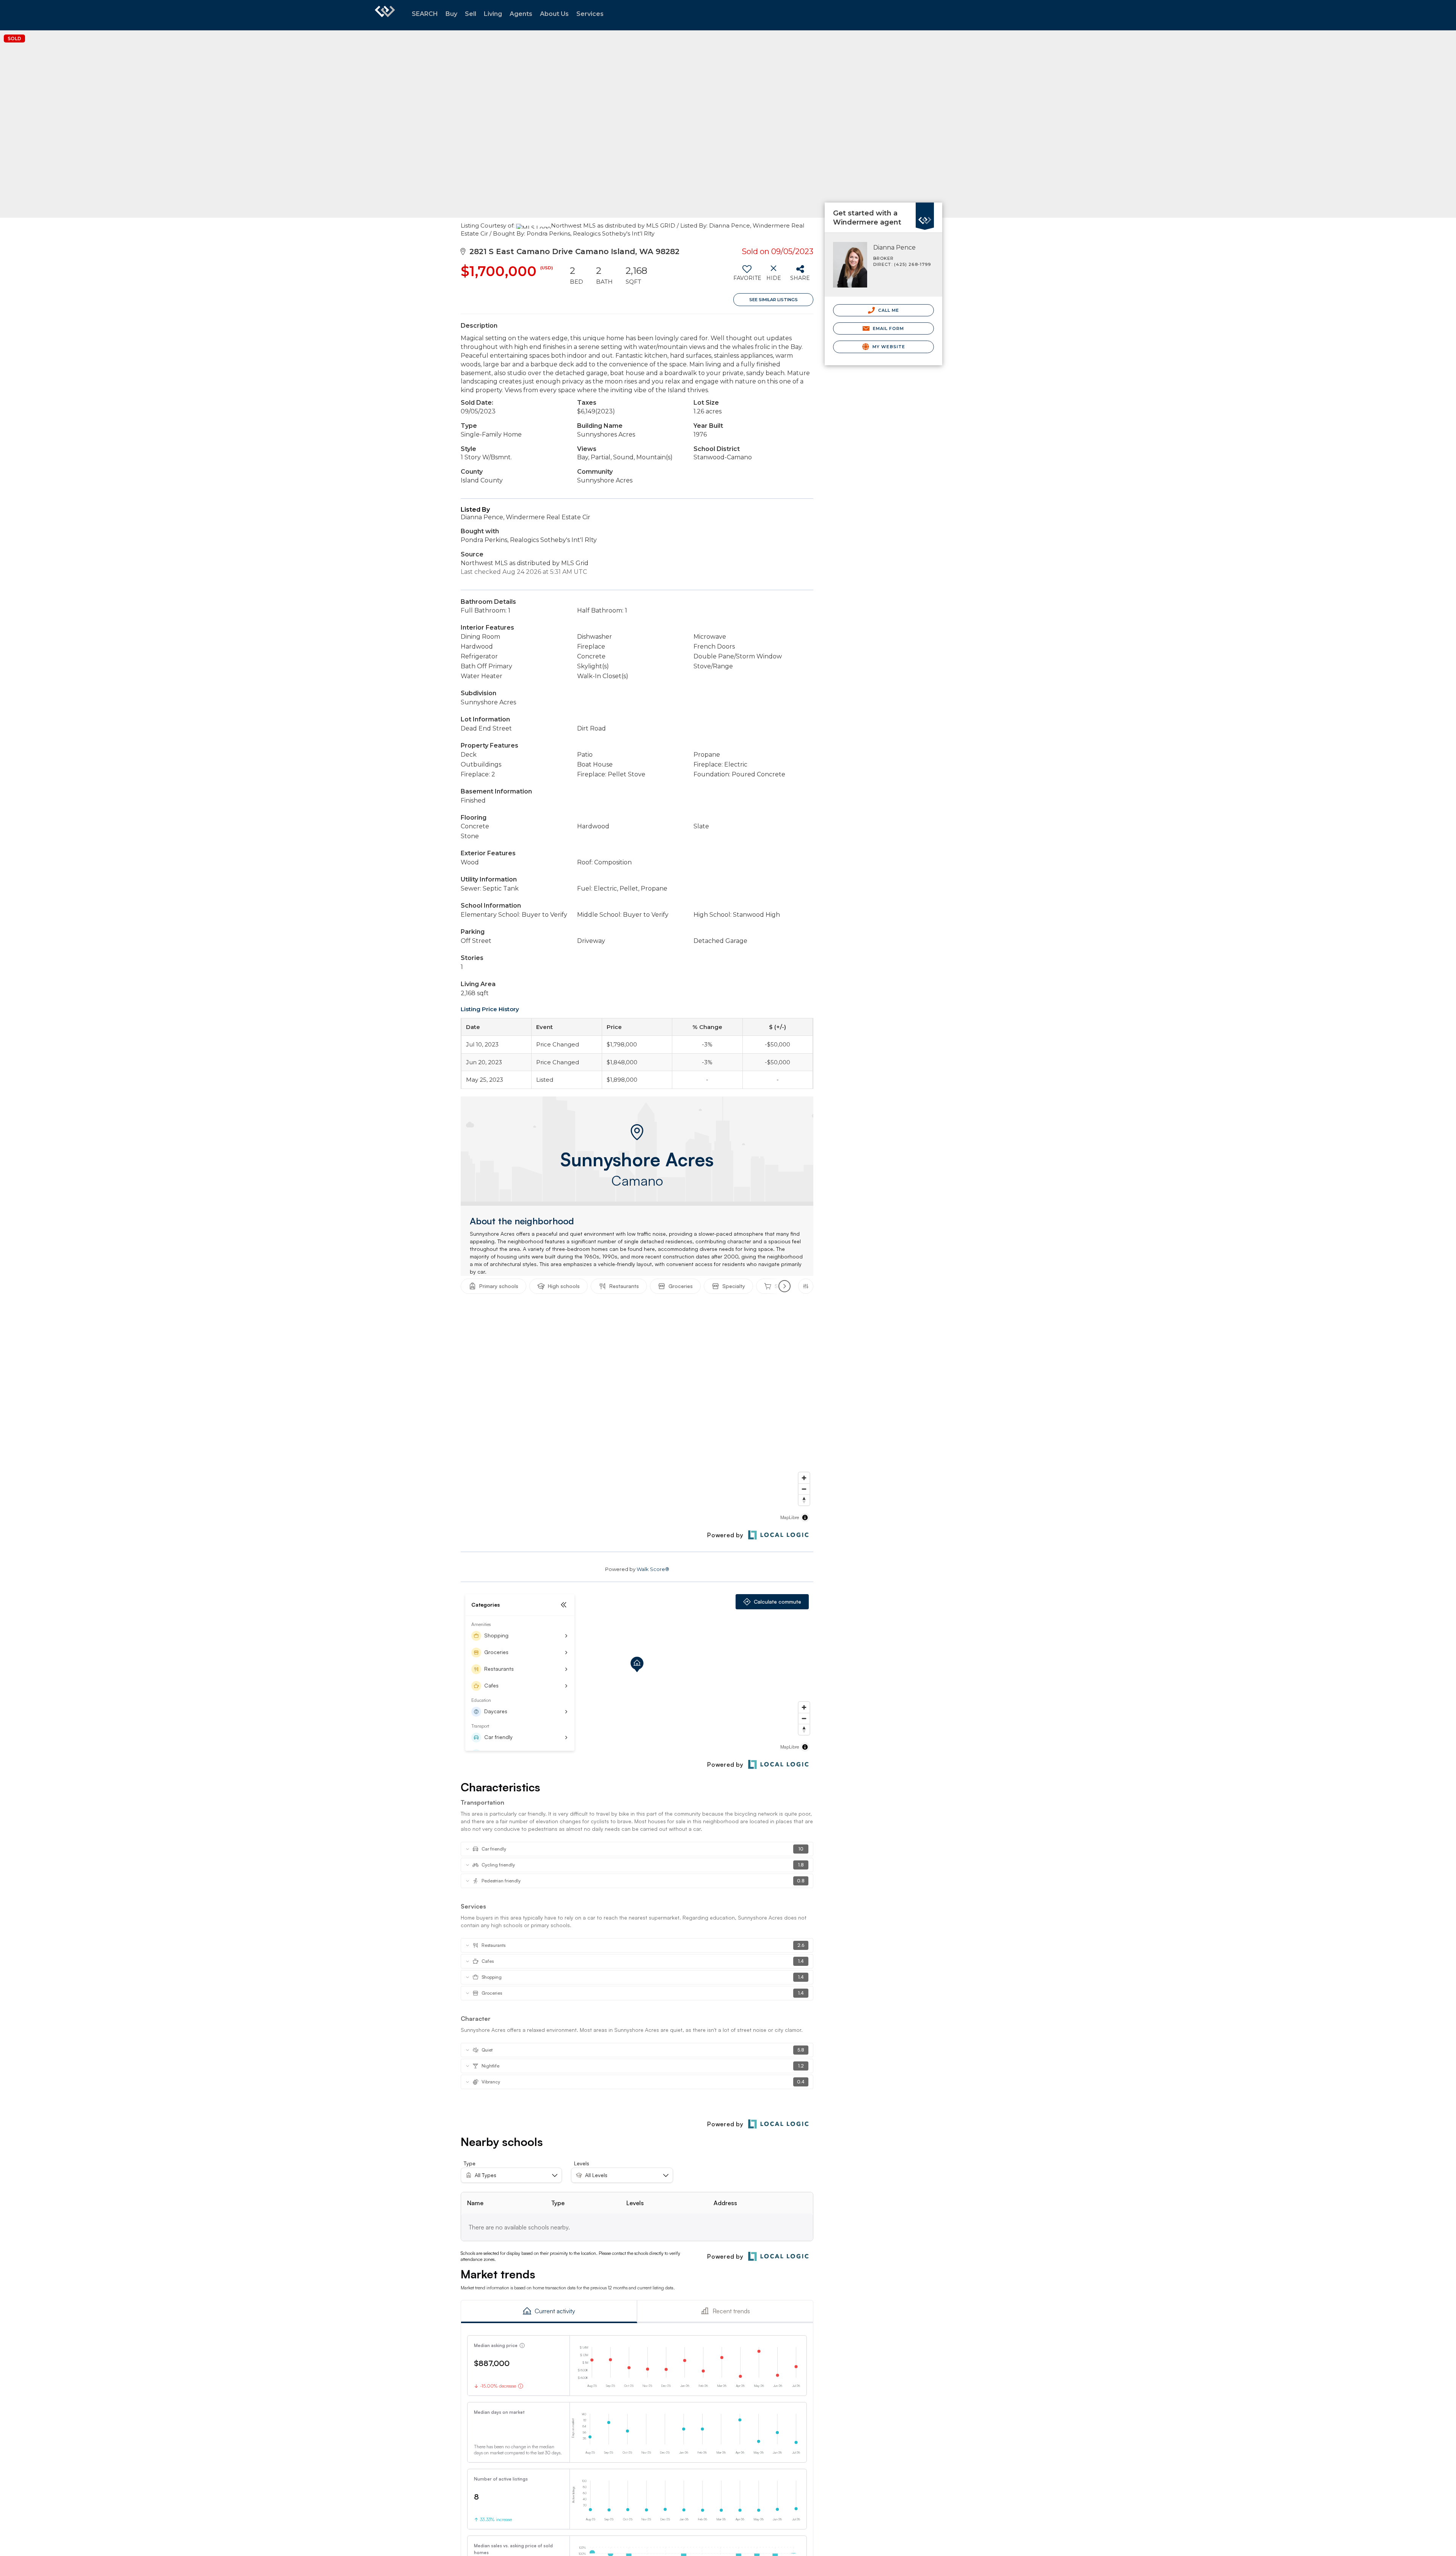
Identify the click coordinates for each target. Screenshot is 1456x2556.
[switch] (747, 276)
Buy (451, 14)
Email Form (887, 328)
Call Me (888, 310)
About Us (554, 14)
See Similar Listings (773, 300)
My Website (888, 347)
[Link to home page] (385, 15)
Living (493, 14)
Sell (471, 14)
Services (590, 14)
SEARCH (425, 14)
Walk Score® (653, 1569)
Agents (521, 14)
